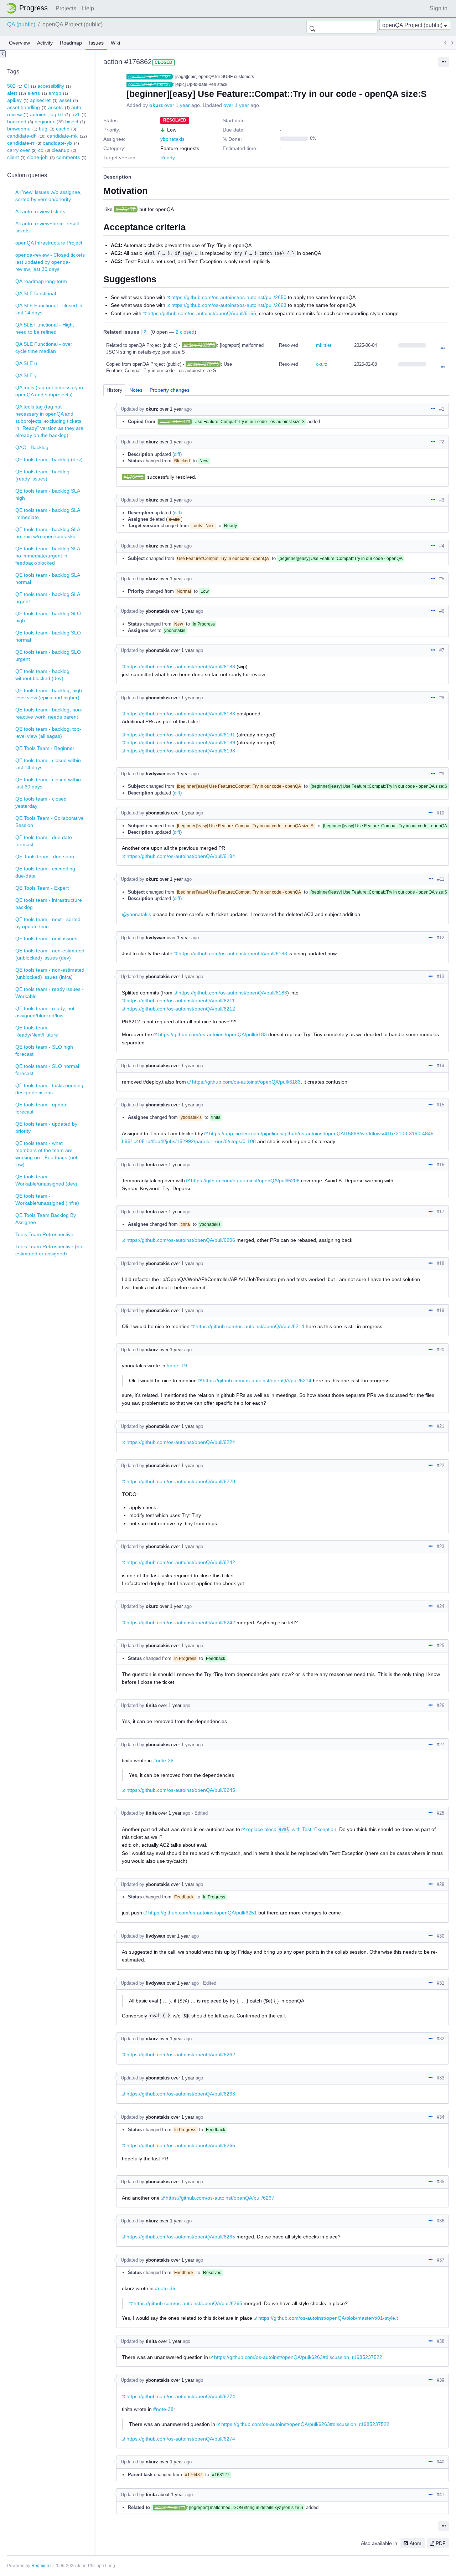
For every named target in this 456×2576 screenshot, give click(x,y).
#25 (441, 1646)
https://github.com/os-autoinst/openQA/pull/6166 (202, 313)
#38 (441, 2341)
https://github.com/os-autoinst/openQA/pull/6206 (245, 1181)
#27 (441, 1745)
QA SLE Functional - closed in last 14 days (49, 309)
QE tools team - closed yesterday (41, 802)
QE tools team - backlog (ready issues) (42, 475)
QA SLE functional (36, 293)
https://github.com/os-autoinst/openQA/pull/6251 (203, 1913)
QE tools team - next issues (46, 939)
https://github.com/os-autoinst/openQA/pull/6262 (181, 2055)
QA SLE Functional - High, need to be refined (45, 328)
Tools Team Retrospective (44, 1234)
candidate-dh (22, 136)
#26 (441, 1705)
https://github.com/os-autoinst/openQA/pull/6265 (181, 2145)
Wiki (115, 43)
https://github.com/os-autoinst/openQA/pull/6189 (181, 742)
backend (17, 122)
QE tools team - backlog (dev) (49, 459)
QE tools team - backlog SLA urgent (48, 598)
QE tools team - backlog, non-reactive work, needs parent (49, 713)
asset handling (24, 107)
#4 (442, 546)
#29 (441, 1884)
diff (177, 454)
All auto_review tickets (40, 211)
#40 (441, 2462)
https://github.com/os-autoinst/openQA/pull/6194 (181, 856)
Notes (136, 390)
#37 (441, 2260)
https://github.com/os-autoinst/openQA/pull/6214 (250, 1326)
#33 (441, 2078)
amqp (55, 93)
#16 (441, 1165)
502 (11, 86)
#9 (442, 774)
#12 (441, 938)
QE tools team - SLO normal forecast (47, 1070)
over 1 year (177, 105)
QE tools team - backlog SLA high (48, 494)
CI (26, 86)
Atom (416, 2543)
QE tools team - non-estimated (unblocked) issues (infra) (50, 973)
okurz (156, 105)
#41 (441, 2495)
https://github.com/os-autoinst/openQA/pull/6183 (181, 667)
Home (29, 8)
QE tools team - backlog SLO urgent (48, 655)
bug (43, 129)
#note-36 (165, 2288)
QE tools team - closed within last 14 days (48, 764)
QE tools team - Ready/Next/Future (37, 1031)
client (13, 157)
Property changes (170, 390)
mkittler (324, 345)
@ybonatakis (136, 914)
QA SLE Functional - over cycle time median (44, 348)
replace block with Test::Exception (291, 1829)
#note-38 (163, 2409)
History (114, 390)
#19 (441, 1310)
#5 (442, 579)
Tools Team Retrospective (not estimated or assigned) (50, 1250)
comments (68, 157)
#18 (441, 1263)
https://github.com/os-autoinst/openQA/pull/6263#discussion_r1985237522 (298, 2357)
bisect (72, 122)
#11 (441, 879)
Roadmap (71, 43)
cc (41, 150)
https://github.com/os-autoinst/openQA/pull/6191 (181, 735)
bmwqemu (19, 129)
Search (312, 27)
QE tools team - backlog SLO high (48, 617)
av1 (76, 114)
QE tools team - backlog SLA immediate (48, 514)
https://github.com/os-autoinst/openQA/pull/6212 (181, 1009)
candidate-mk (62, 136)
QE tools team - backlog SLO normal (48, 636)
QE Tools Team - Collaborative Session (50, 822)
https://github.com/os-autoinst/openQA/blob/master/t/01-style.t (328, 2318)
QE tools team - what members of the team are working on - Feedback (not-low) (47, 1154)
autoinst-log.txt (46, 114)
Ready (168, 158)
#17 (441, 1212)
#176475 (126, 209)
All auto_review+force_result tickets (47, 227)
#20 (441, 1350)
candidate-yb (57, 143)
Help (88, 8)
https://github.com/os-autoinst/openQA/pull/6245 (181, 1790)
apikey (14, 100)
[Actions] (442, 349)
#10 (441, 813)
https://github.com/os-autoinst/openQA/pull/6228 (181, 1481)
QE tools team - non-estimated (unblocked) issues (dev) (50, 954)
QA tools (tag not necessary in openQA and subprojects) (49, 391)
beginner (45, 122)
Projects (66, 8)
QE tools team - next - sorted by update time (48, 923)
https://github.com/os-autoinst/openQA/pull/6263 (181, 2094)
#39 (441, 2380)
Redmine (40, 2566)
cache (63, 129)
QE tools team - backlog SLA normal (48, 579)
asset (65, 100)
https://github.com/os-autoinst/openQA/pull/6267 (220, 2198)
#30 (441, 1936)
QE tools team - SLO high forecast (44, 1050)
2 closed (185, 332)
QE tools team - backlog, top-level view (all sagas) (48, 732)
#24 (441, 1606)
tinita (151, 1165)
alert (12, 93)
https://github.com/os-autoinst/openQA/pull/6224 (181, 1442)
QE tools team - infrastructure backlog (49, 904)
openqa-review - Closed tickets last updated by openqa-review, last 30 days (50, 262)
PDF (441, 2543)
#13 (441, 976)
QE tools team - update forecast (42, 1108)
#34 (441, 2117)
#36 (441, 2221)
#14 (441, 1066)
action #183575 (199, 345)
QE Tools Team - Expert (42, 888)
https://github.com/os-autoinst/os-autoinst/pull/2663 (229, 305)
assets (55, 107)
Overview (19, 43)
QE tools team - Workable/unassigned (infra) (47, 1199)
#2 (442, 442)
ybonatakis (172, 139)
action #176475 (203, 364)
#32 (441, 2039)
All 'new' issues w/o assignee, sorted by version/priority (48, 196)
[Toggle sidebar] (3, 54)
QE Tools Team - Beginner (45, 748)
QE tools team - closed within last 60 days (48, 783)
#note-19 (177, 1366)
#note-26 (163, 1760)
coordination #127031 (150, 77)
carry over (19, 150)
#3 (442, 500)
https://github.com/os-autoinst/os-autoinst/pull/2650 (229, 297)
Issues (96, 43)
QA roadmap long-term (41, 281)
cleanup (61, 150)
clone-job (37, 157)
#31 (441, 1983)
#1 (442, 409)
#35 (441, 2182)
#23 (441, 1546)
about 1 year (171, 2495)
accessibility (51, 86)
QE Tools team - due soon (45, 857)
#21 (441, 1426)
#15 (441, 1105)
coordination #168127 (150, 84)
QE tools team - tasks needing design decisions (49, 1089)
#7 (442, 650)
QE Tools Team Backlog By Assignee (46, 1219)
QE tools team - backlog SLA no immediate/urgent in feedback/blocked (48, 556)
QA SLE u (26, 363)
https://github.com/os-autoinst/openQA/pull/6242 (181, 1562)
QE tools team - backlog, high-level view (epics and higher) (50, 694)
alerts (34, 93)
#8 (442, 698)
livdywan (156, 774)
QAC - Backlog (32, 447)
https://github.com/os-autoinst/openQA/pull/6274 (181, 2396)
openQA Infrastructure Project (49, 243)
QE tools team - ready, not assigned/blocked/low (45, 1012)
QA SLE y (26, 375)
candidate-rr (21, 143)
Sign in (439, 8)
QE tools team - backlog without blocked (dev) (42, 675)
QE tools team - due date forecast (44, 841)
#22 (441, 1466)
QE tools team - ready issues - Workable (50, 993)
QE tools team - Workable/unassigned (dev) (46, 1180)
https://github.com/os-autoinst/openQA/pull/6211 (181, 1001)
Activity (45, 43)
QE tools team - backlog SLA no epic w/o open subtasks (48, 533)
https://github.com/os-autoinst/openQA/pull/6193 (181, 751)
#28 (441, 1813)
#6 (442, 611)
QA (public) (21, 24)
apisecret (40, 100)
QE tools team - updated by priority (46, 1127)
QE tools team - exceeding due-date (45, 872)
